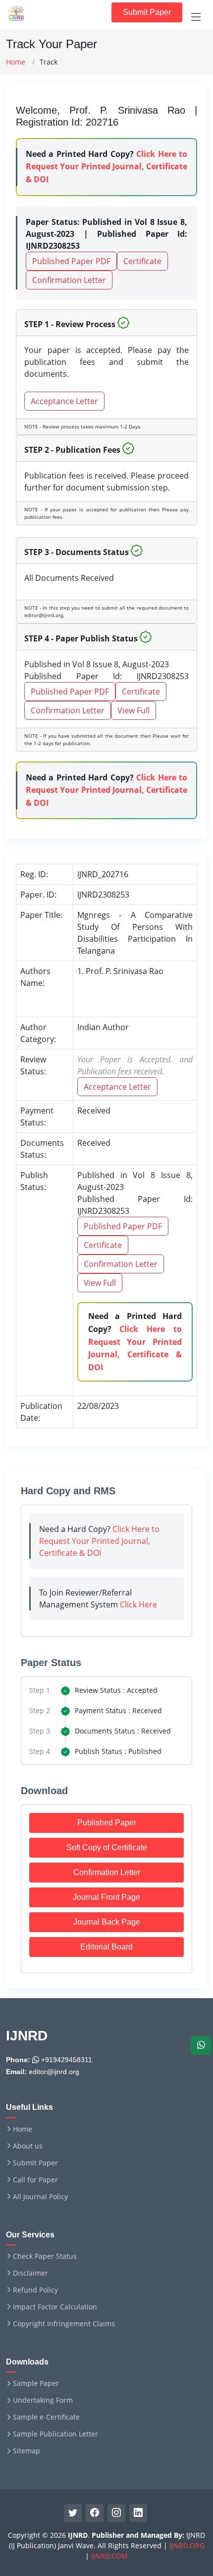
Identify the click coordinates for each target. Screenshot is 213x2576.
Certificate (142, 261)
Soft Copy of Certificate (107, 1847)
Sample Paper (36, 2383)
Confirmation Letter (69, 280)
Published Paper (107, 1823)
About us (28, 2146)
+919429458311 (66, 2060)
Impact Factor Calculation (55, 2307)
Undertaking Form (43, 2400)
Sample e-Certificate (46, 2417)
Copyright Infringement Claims (64, 2324)
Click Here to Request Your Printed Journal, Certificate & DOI (106, 167)
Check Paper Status (45, 2256)
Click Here (138, 1604)
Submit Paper (147, 12)
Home (16, 62)
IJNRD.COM (109, 2556)
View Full (133, 710)
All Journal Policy (40, 2197)
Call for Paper (35, 2180)
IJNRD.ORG (187, 2545)
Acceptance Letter (64, 401)
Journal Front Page (106, 1897)
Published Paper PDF (71, 261)
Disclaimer (30, 2273)
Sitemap (27, 2451)
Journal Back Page (107, 1922)
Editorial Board (106, 1947)
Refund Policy (35, 2290)
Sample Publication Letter (55, 2434)
